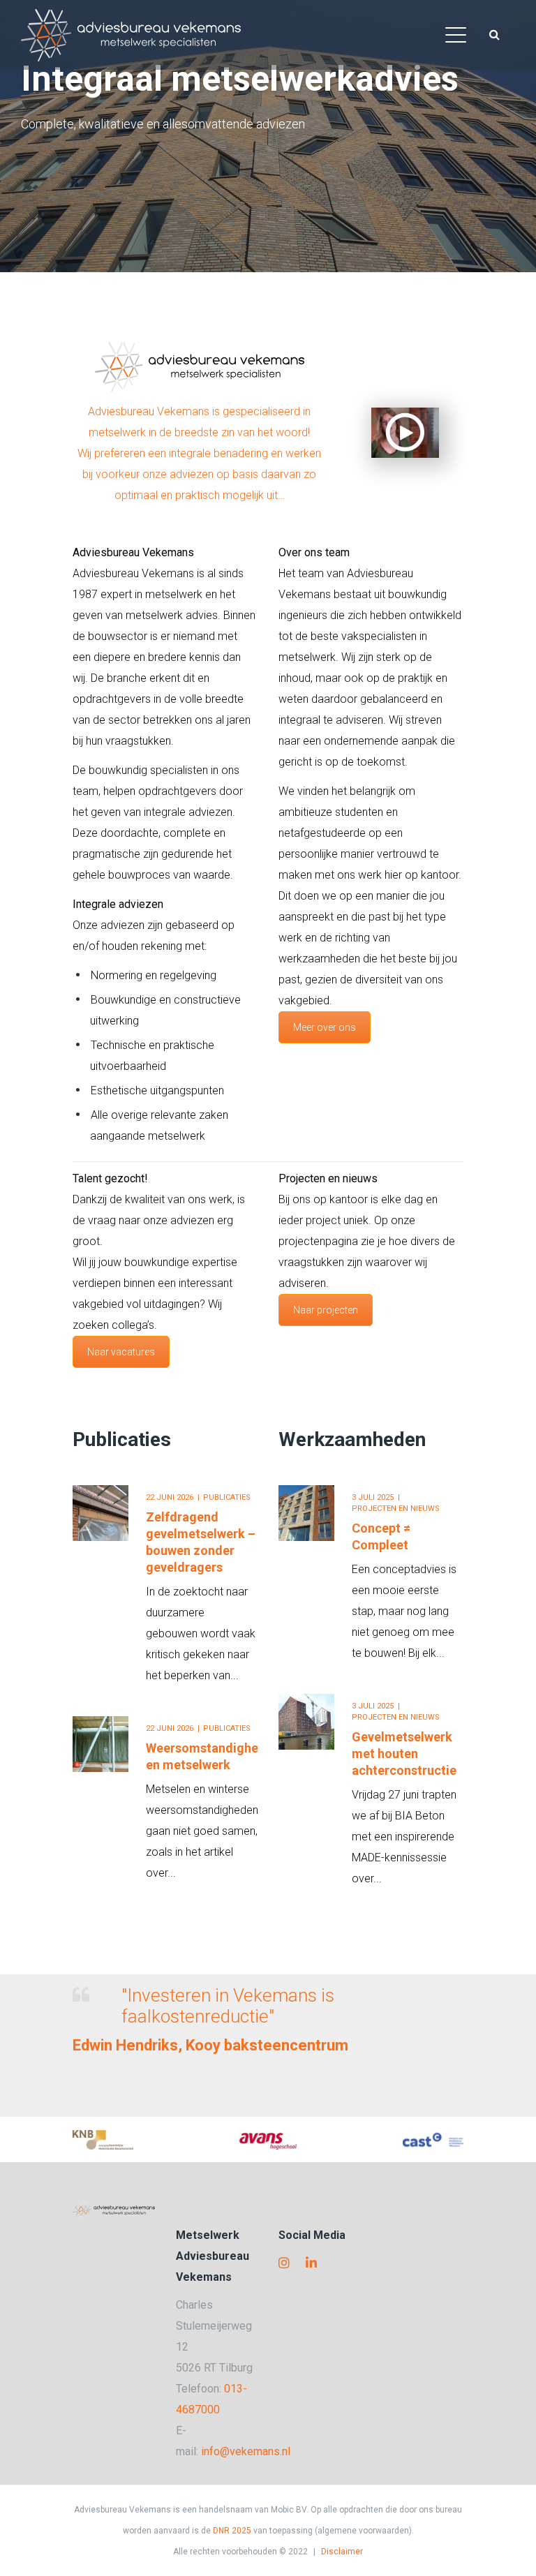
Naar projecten (326, 1310)
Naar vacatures (121, 1352)
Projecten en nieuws (396, 1509)
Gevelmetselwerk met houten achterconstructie (404, 1754)
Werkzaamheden (352, 1439)
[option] (165, 1675)
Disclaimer (342, 2552)
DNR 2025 (232, 2531)
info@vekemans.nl (246, 2451)
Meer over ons (325, 1027)
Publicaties (122, 1439)
